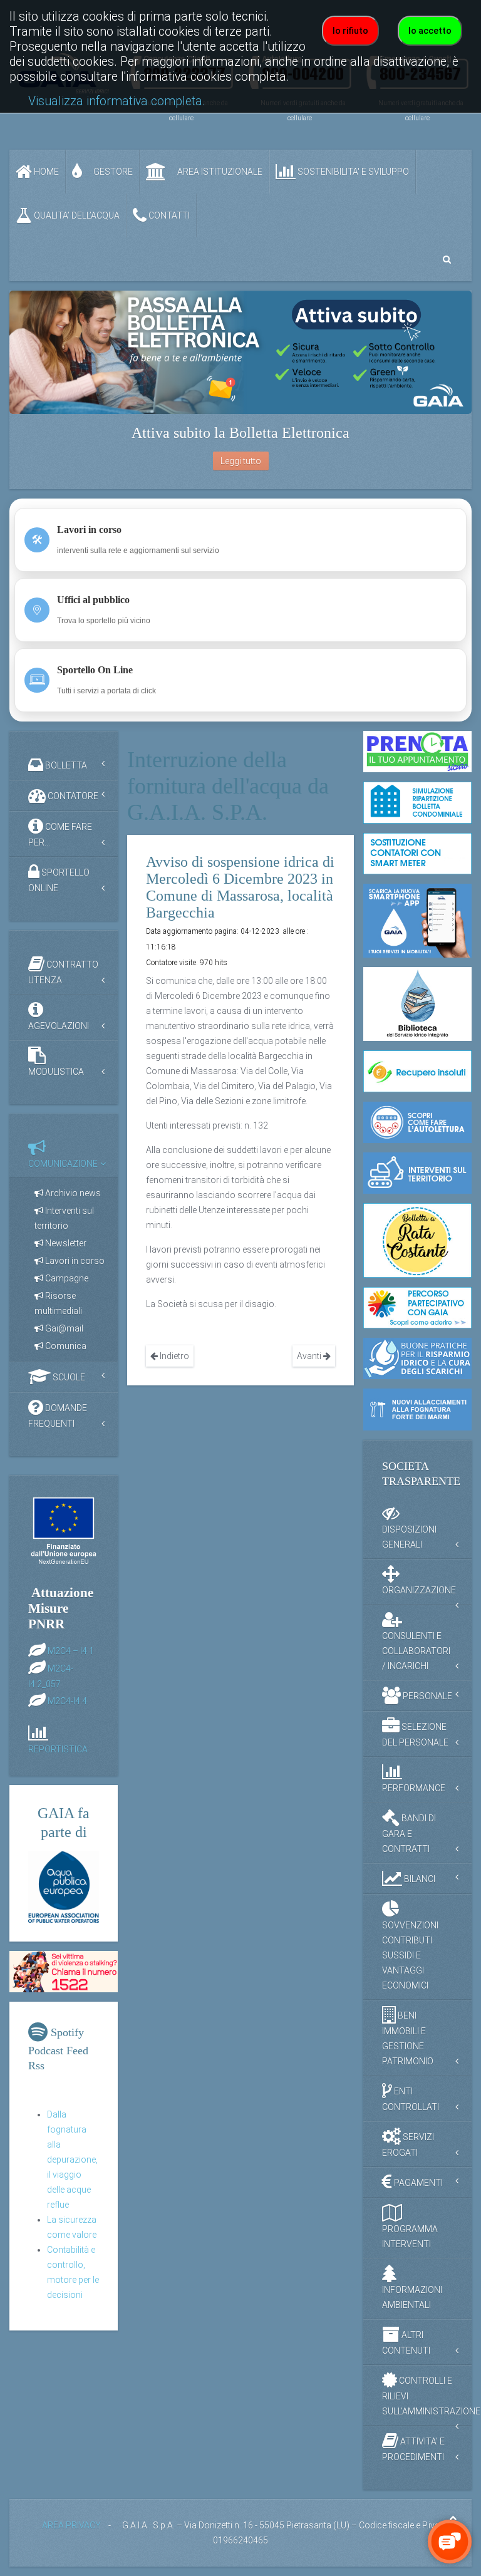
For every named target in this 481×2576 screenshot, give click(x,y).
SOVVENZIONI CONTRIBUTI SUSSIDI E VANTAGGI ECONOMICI (410, 1955)
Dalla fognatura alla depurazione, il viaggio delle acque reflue (72, 2160)
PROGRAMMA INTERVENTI (410, 2237)
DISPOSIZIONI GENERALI (409, 1537)
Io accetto (430, 31)
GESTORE (112, 172)
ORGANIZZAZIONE (419, 1590)
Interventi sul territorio (64, 1218)
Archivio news (72, 1193)
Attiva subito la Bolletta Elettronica (240, 433)
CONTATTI (168, 215)
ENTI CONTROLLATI (411, 2098)
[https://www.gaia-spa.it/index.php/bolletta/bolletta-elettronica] (240, 352)
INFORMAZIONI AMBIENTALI (412, 2297)
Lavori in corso (74, 1261)
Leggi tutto (241, 461)
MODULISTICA (56, 1072)
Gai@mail (63, 1328)
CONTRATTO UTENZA (63, 972)
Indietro (173, 1356)
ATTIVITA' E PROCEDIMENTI (413, 2449)
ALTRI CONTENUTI (406, 2342)
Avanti (310, 1356)
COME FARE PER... (60, 835)
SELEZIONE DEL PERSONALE (415, 1734)
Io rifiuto (350, 31)
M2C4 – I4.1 (71, 1650)
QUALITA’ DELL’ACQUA (76, 215)
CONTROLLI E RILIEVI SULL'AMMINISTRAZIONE (427, 2395)
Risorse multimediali (58, 1303)
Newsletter (65, 1243)
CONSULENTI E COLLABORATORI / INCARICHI (416, 1651)
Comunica (65, 1346)
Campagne (66, 1278)
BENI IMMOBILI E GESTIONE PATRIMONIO (408, 2038)
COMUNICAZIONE (63, 1164)
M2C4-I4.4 (67, 1700)
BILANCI (419, 1878)
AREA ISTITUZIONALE (219, 172)
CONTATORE (72, 796)
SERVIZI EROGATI (408, 2144)
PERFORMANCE (414, 1788)
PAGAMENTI (417, 2182)
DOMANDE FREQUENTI (58, 1416)
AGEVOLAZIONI (59, 1026)
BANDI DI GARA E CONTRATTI (409, 1833)
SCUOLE (68, 1377)
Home (45, 172)
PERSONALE (427, 1695)
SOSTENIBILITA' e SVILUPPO (352, 172)
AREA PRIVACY (71, 2525)
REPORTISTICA (58, 1749)
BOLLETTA (65, 765)
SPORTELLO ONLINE (59, 880)
